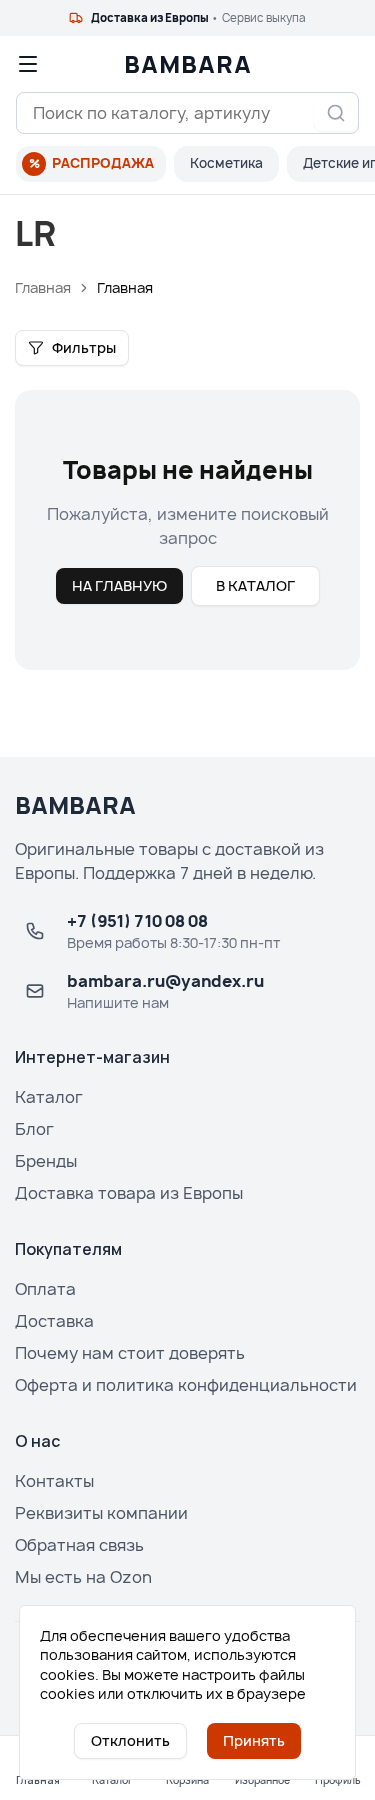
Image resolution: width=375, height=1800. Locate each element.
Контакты (54, 1481)
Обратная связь (79, 1545)
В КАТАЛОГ (255, 585)
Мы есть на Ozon (83, 1577)
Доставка (54, 1321)
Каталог (49, 1097)
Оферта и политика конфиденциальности (186, 1385)
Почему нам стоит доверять (130, 1353)
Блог (34, 1129)
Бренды (46, 1161)
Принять (254, 1740)
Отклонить (130, 1740)
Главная (43, 287)
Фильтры (84, 347)
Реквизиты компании (101, 1513)
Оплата (45, 1289)
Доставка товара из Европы (129, 1193)
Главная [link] (125, 287)
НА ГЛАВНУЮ (119, 585)
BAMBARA (188, 64)
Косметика (226, 163)
